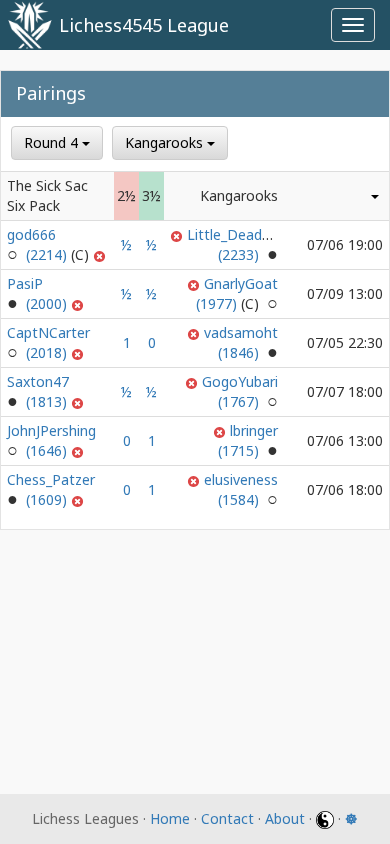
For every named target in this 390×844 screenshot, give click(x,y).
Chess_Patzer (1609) (51, 489)
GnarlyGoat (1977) (237, 293)
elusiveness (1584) (241, 489)
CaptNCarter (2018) (48, 342)
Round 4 (53, 142)
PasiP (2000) (39, 293)
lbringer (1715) (248, 440)
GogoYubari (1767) (240, 391)
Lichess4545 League (144, 25)
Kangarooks (166, 142)
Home (170, 818)
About (285, 818)
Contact (227, 818)
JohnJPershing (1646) (51, 440)
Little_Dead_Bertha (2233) (250, 244)
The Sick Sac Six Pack (47, 195)
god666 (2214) (39, 244)
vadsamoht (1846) (241, 342)
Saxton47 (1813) (39, 391)
